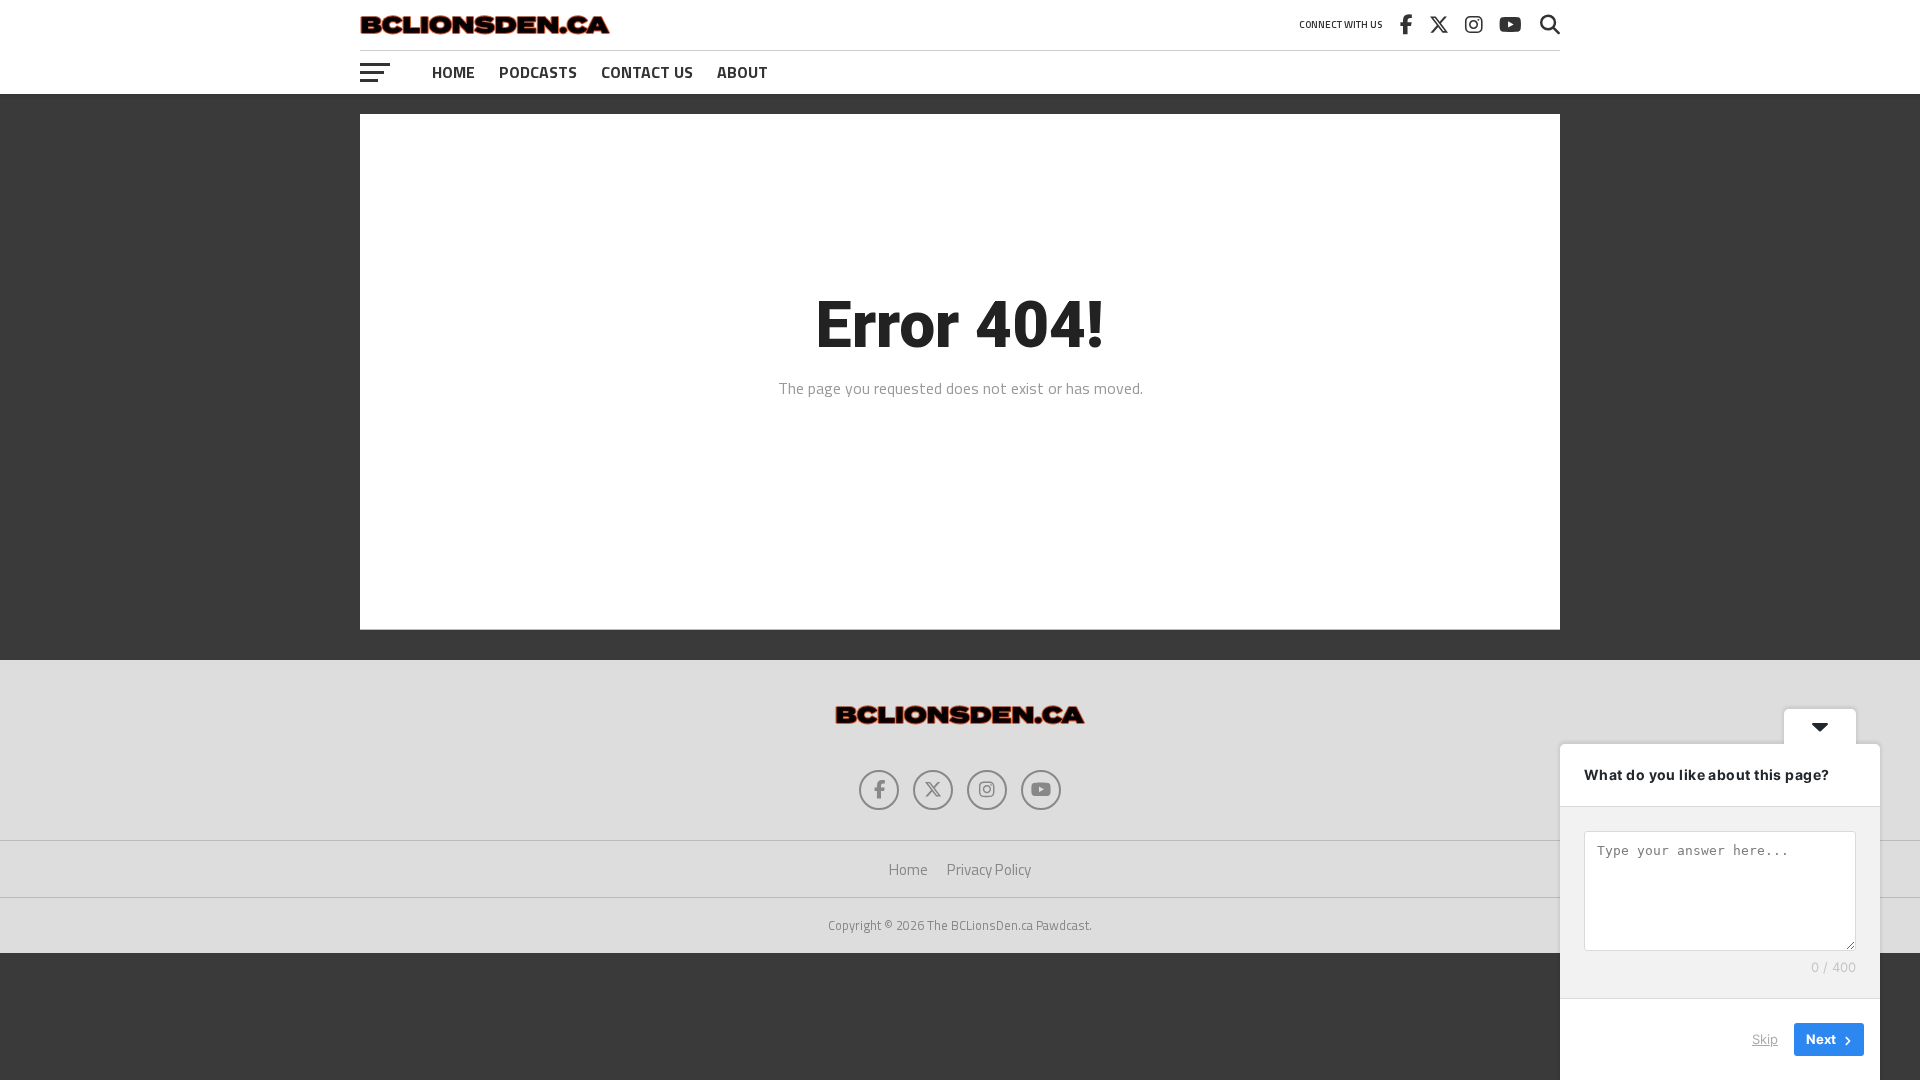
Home (453, 72)
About (742, 72)
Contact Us (647, 72)
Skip (1765, 1039)
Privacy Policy (989, 869)
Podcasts (538, 72)
